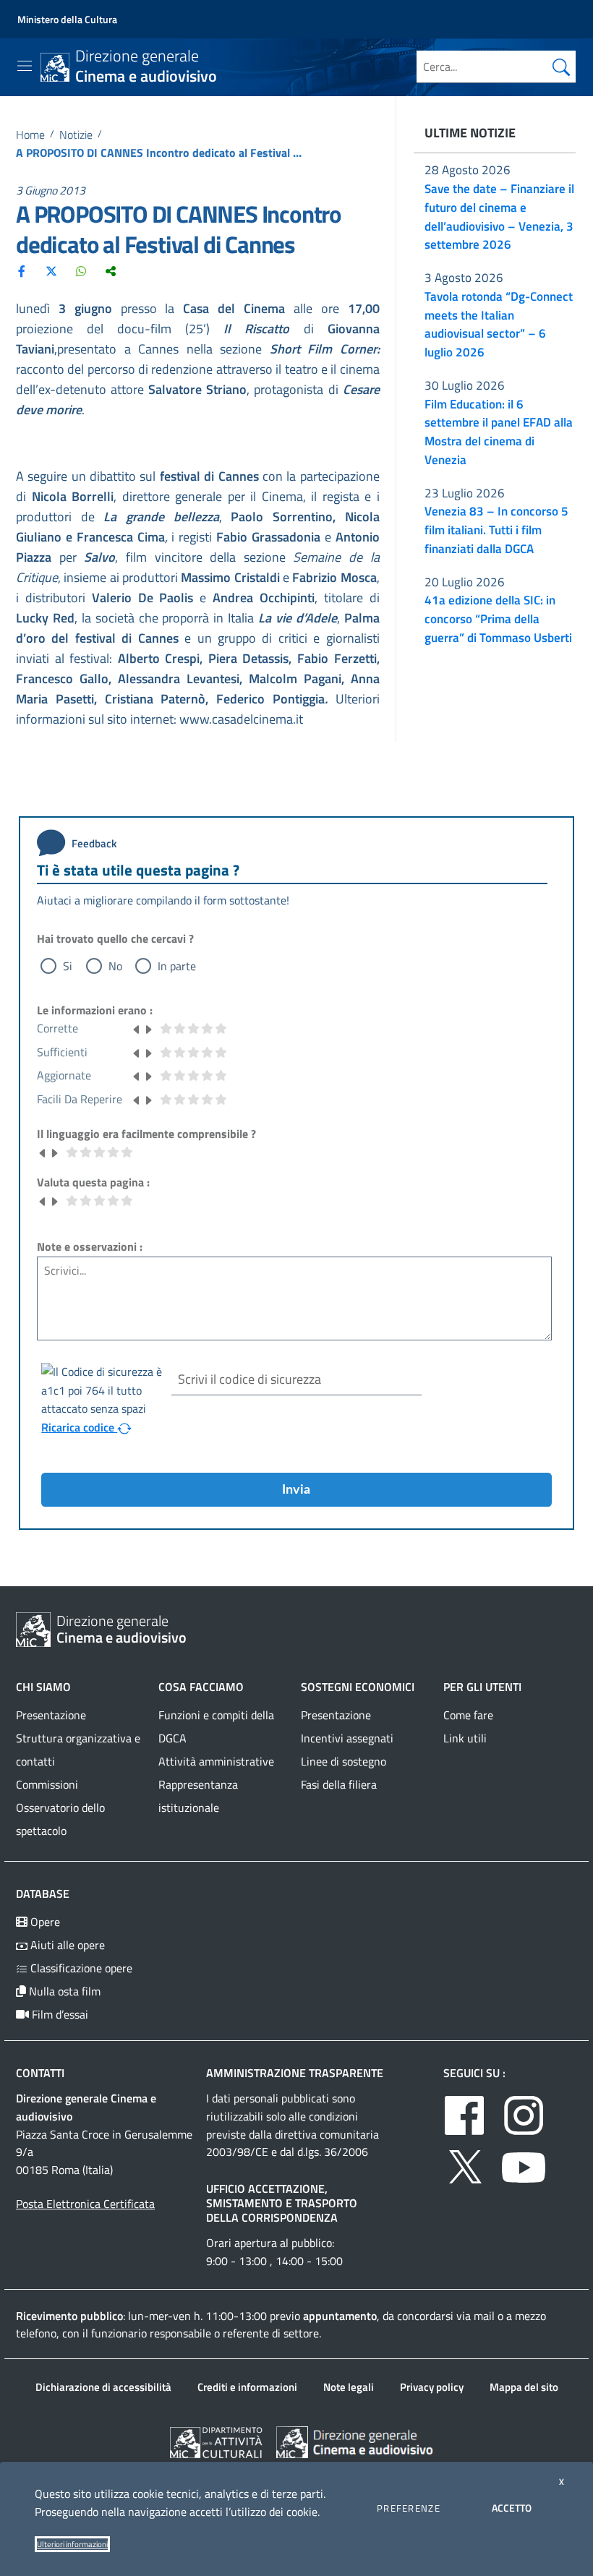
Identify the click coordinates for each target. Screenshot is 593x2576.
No (115, 966)
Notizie (76, 134)
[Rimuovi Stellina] (137, 1028)
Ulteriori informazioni (72, 2544)
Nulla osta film (63, 1991)
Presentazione (51, 1715)
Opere (44, 1922)
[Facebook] (22, 270)
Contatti (40, 2073)
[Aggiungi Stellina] (148, 1028)
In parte (177, 966)
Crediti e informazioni (247, 2387)
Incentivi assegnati (347, 1738)
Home (30, 134)
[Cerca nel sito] (561, 67)
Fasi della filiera (339, 1784)
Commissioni (47, 1784)
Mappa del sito (524, 2387)
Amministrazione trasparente (295, 2073)
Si (68, 966)
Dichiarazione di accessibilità (103, 2387)
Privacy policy (432, 2387)
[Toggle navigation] (25, 66)
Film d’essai (59, 2014)
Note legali (349, 2387)
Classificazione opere (80, 1968)
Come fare (468, 1715)
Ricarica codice (79, 1427)
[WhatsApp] (81, 270)
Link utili (465, 1738)
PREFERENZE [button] (409, 2508)
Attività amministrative (216, 1761)
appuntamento (340, 2316)
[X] (51, 270)
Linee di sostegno (344, 1761)
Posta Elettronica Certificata (85, 2204)
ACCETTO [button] (512, 2508)
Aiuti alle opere (66, 1945)
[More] (111, 270)
